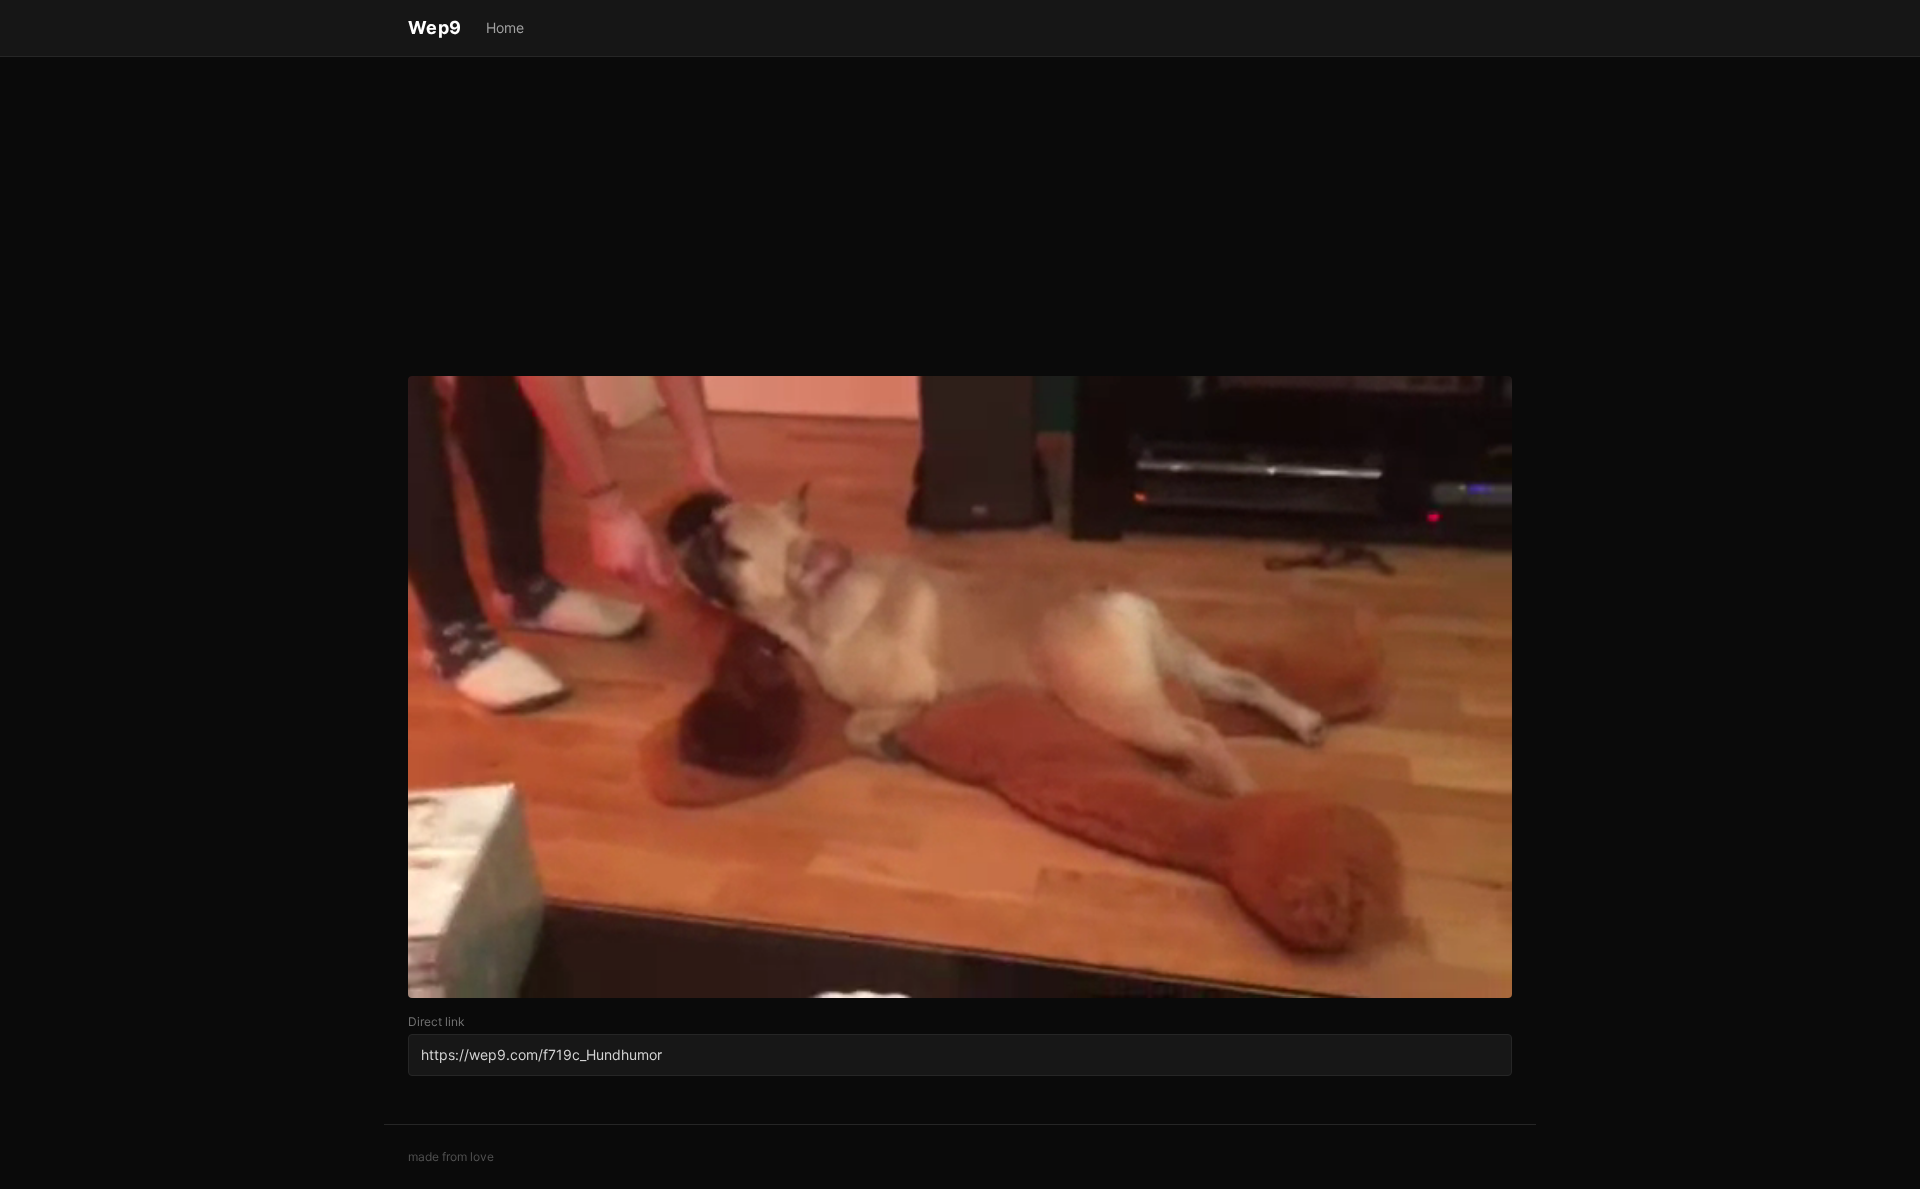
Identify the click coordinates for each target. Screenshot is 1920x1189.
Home (505, 27)
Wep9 (435, 27)
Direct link (436, 1021)
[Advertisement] (960, 220)
